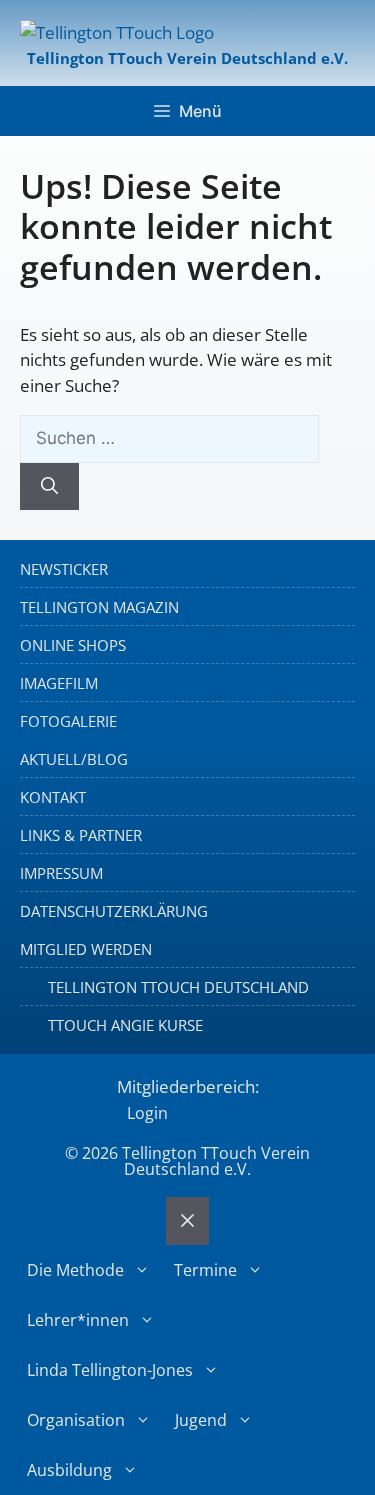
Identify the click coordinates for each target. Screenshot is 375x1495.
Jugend (201, 1420)
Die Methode (75, 1270)
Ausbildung (69, 1470)
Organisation (76, 1420)
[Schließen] (187, 1221)
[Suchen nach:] (169, 437)
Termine (205, 1270)
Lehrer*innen (78, 1320)
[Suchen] (49, 487)
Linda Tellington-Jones (110, 1370)
